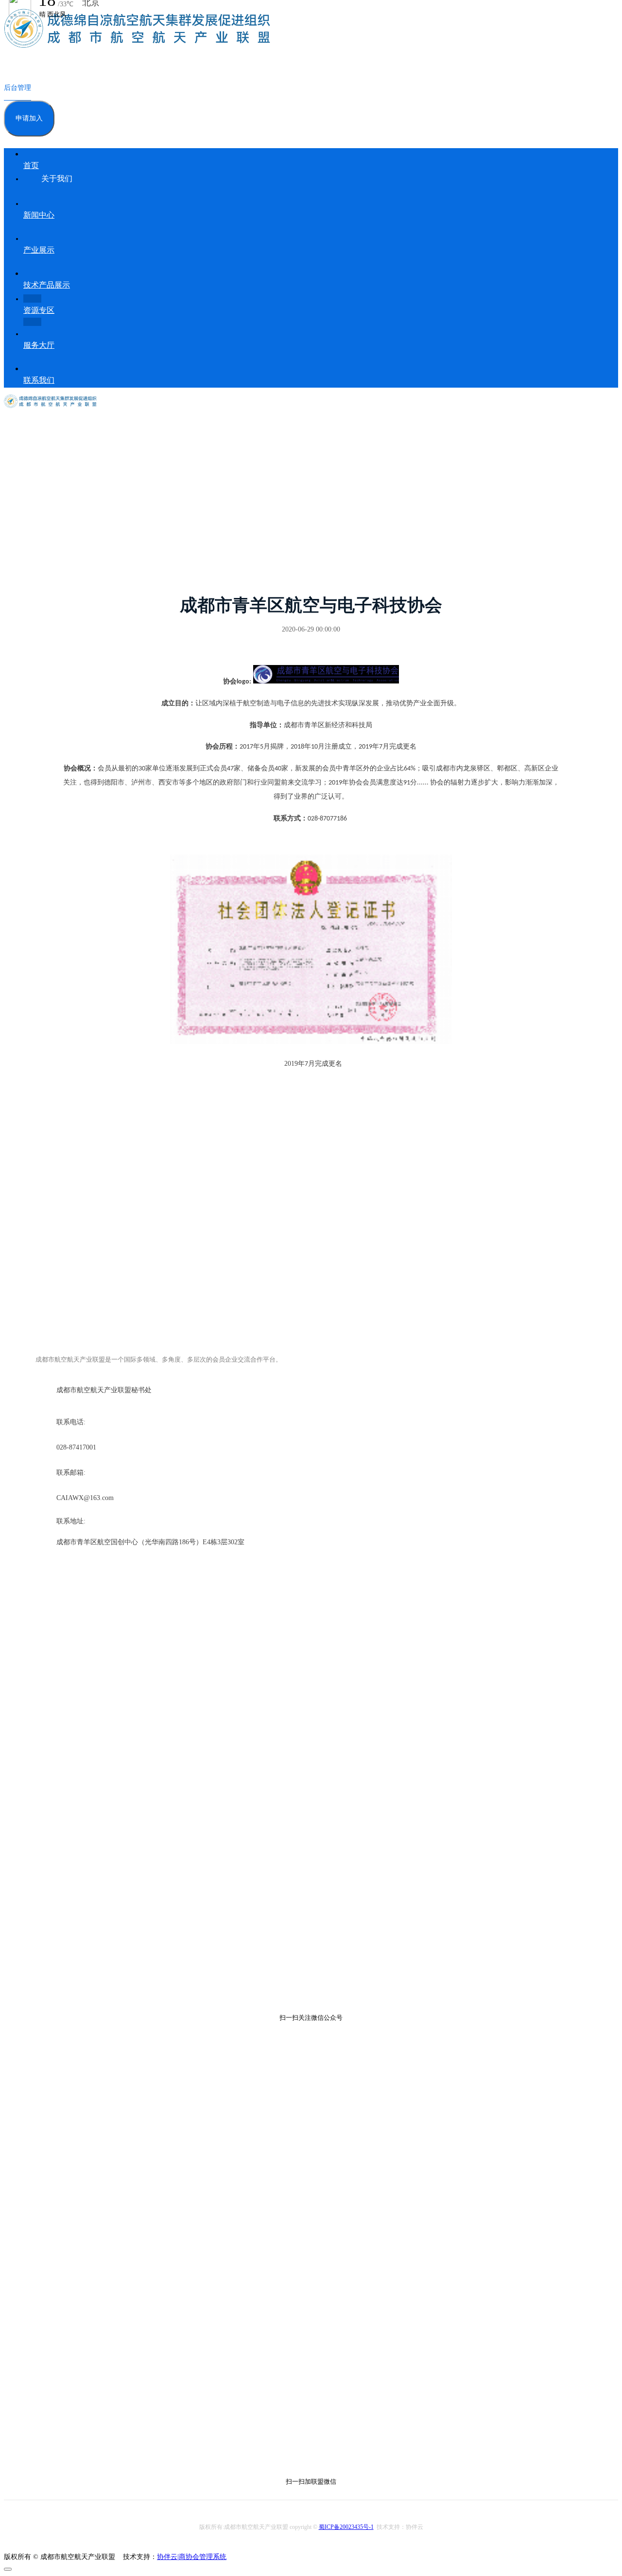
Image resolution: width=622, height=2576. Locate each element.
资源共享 (81, 512)
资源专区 (51, 512)
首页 (27, 512)
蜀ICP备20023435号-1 (346, 2527)
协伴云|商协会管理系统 (192, 2557)
